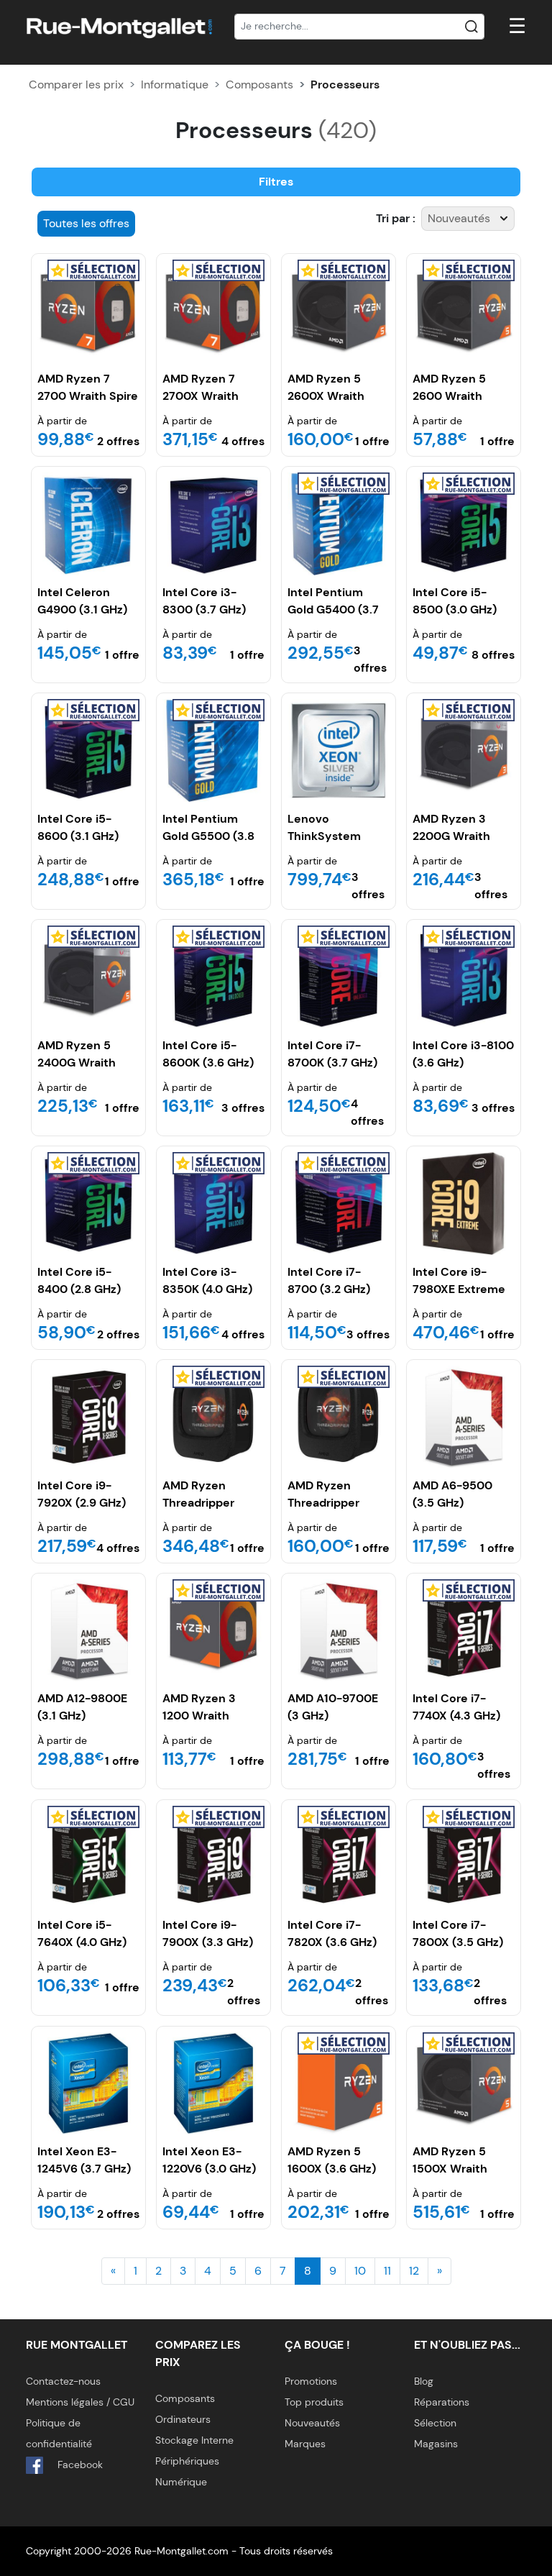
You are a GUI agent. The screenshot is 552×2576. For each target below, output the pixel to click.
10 (360, 2271)
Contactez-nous (63, 2381)
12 (414, 2271)
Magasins (436, 2444)
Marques (305, 2444)
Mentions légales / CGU (80, 2402)
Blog (424, 2381)
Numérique (181, 2482)
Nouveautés (312, 2423)
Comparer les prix (76, 85)
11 (387, 2271)
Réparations (442, 2402)
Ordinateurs (183, 2419)
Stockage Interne (194, 2440)
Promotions (311, 2381)
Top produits (314, 2402)
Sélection (435, 2423)
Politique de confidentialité (59, 2433)
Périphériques (187, 2461)
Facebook (79, 2465)
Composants (259, 85)
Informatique (175, 85)
